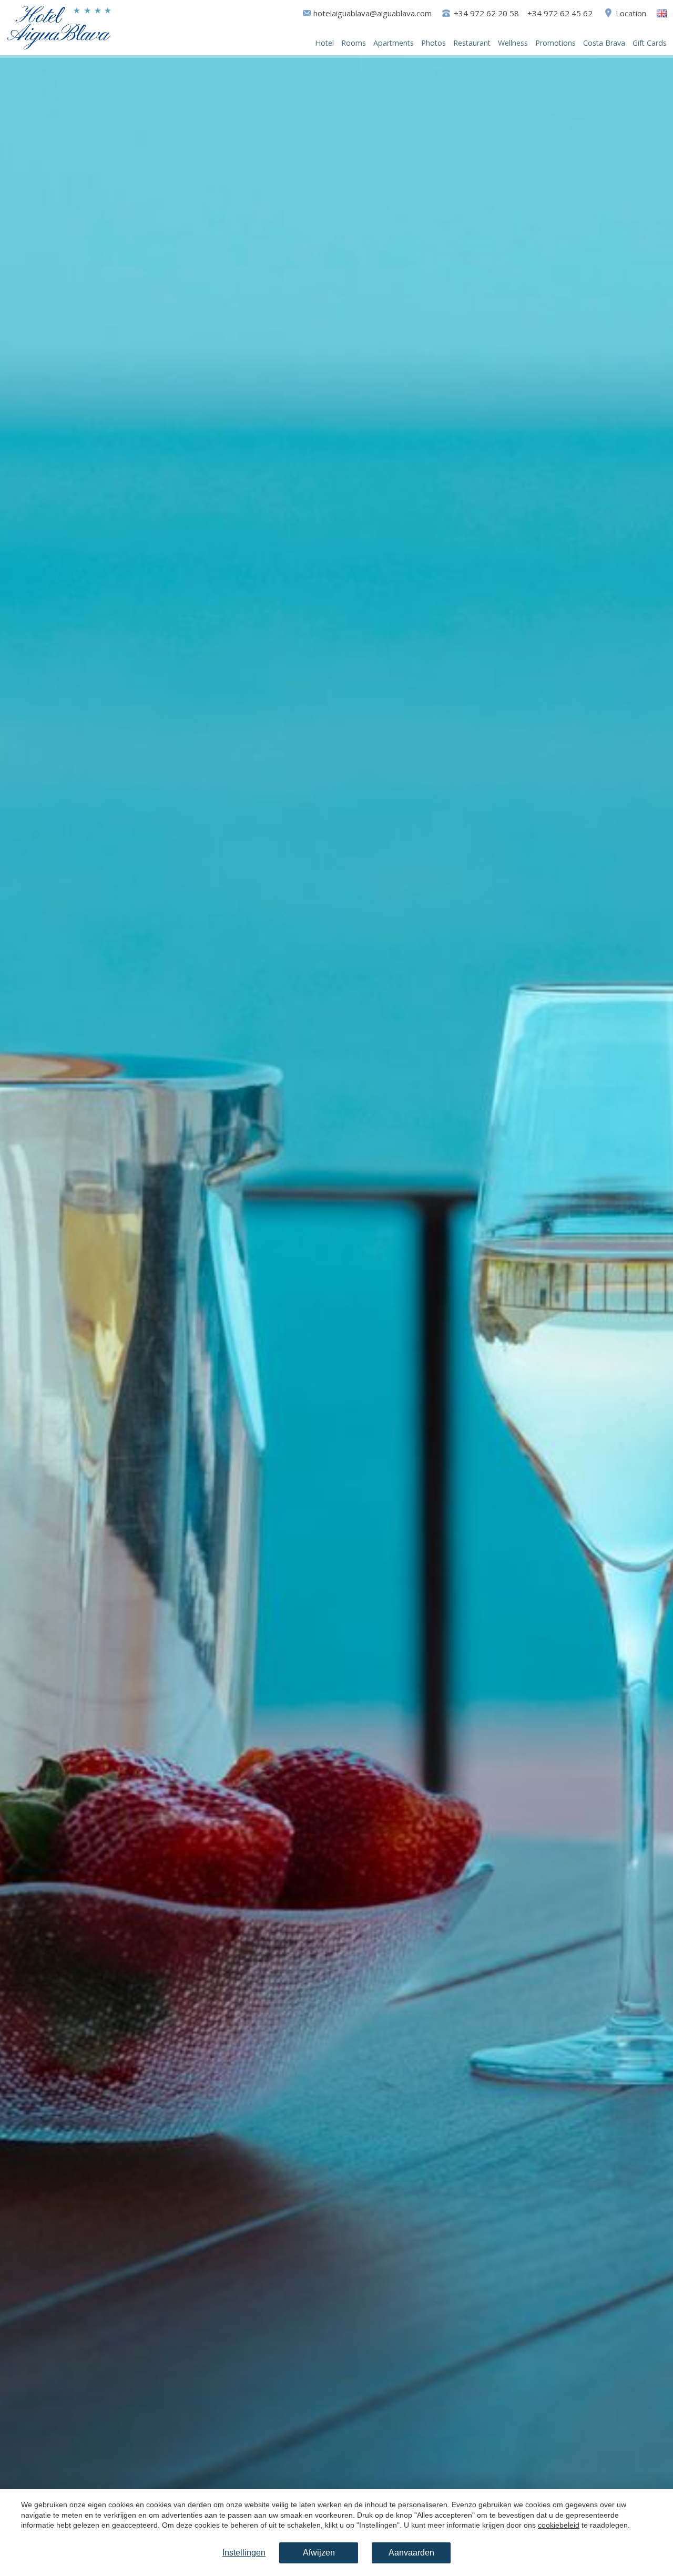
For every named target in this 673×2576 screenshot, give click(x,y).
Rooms (354, 43)
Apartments (394, 43)
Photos (434, 43)
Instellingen (244, 2553)
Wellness (513, 43)
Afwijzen (319, 2553)
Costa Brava (604, 43)
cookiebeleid (559, 2525)
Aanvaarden (411, 2553)
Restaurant (472, 43)
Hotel (324, 43)
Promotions (555, 43)
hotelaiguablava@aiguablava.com (373, 13)
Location (631, 13)
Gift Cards (650, 43)
